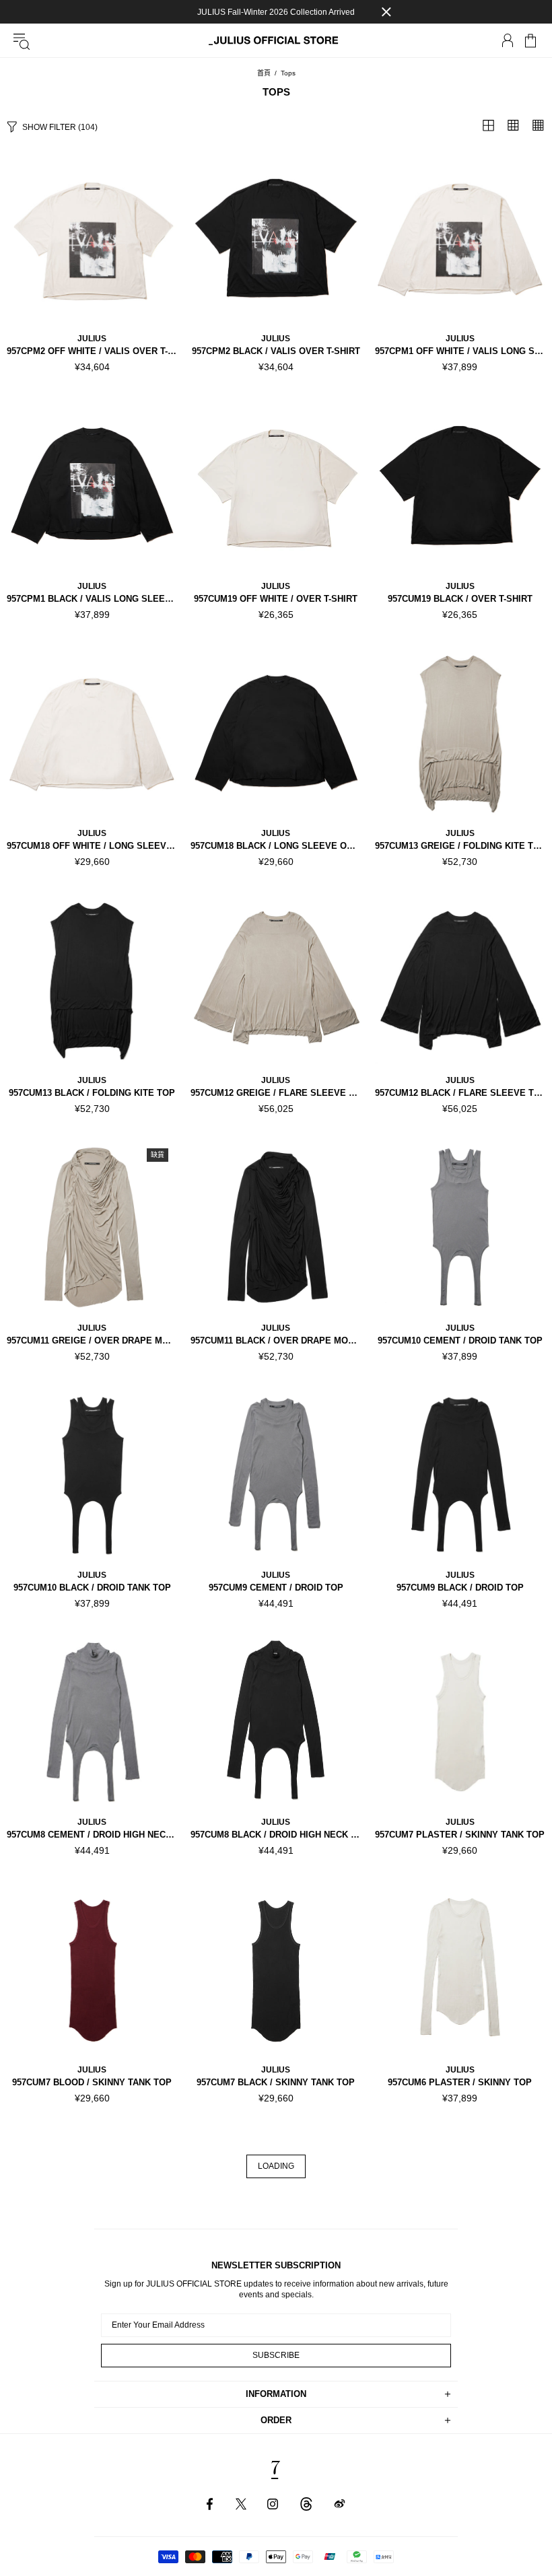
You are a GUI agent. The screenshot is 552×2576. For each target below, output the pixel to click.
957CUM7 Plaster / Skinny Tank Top (460, 1835)
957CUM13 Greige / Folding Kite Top (460, 846)
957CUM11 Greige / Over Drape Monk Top (92, 1341)
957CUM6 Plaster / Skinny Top (460, 2082)
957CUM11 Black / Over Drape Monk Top (276, 1341)
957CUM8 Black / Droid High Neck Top (276, 1835)
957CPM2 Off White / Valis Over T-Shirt (92, 351)
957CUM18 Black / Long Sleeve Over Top (276, 846)
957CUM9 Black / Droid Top (460, 1588)
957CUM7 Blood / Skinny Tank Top (92, 2082)
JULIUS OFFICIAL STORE (276, 41)
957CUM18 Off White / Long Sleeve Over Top (92, 846)
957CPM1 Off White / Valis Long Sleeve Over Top (460, 351)
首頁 (264, 73)
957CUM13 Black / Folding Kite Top (92, 1093)
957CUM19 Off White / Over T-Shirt (276, 599)
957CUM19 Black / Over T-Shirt (460, 599)
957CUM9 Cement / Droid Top (276, 1588)
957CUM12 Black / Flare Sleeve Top (460, 1093)
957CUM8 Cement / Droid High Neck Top (92, 1835)
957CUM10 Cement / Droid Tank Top (460, 1341)
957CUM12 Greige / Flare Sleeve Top (276, 1093)
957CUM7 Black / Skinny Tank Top (276, 2082)
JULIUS (92, 339)
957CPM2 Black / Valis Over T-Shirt (276, 351)
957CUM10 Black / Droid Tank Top (92, 1588)
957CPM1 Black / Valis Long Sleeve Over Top (92, 599)
